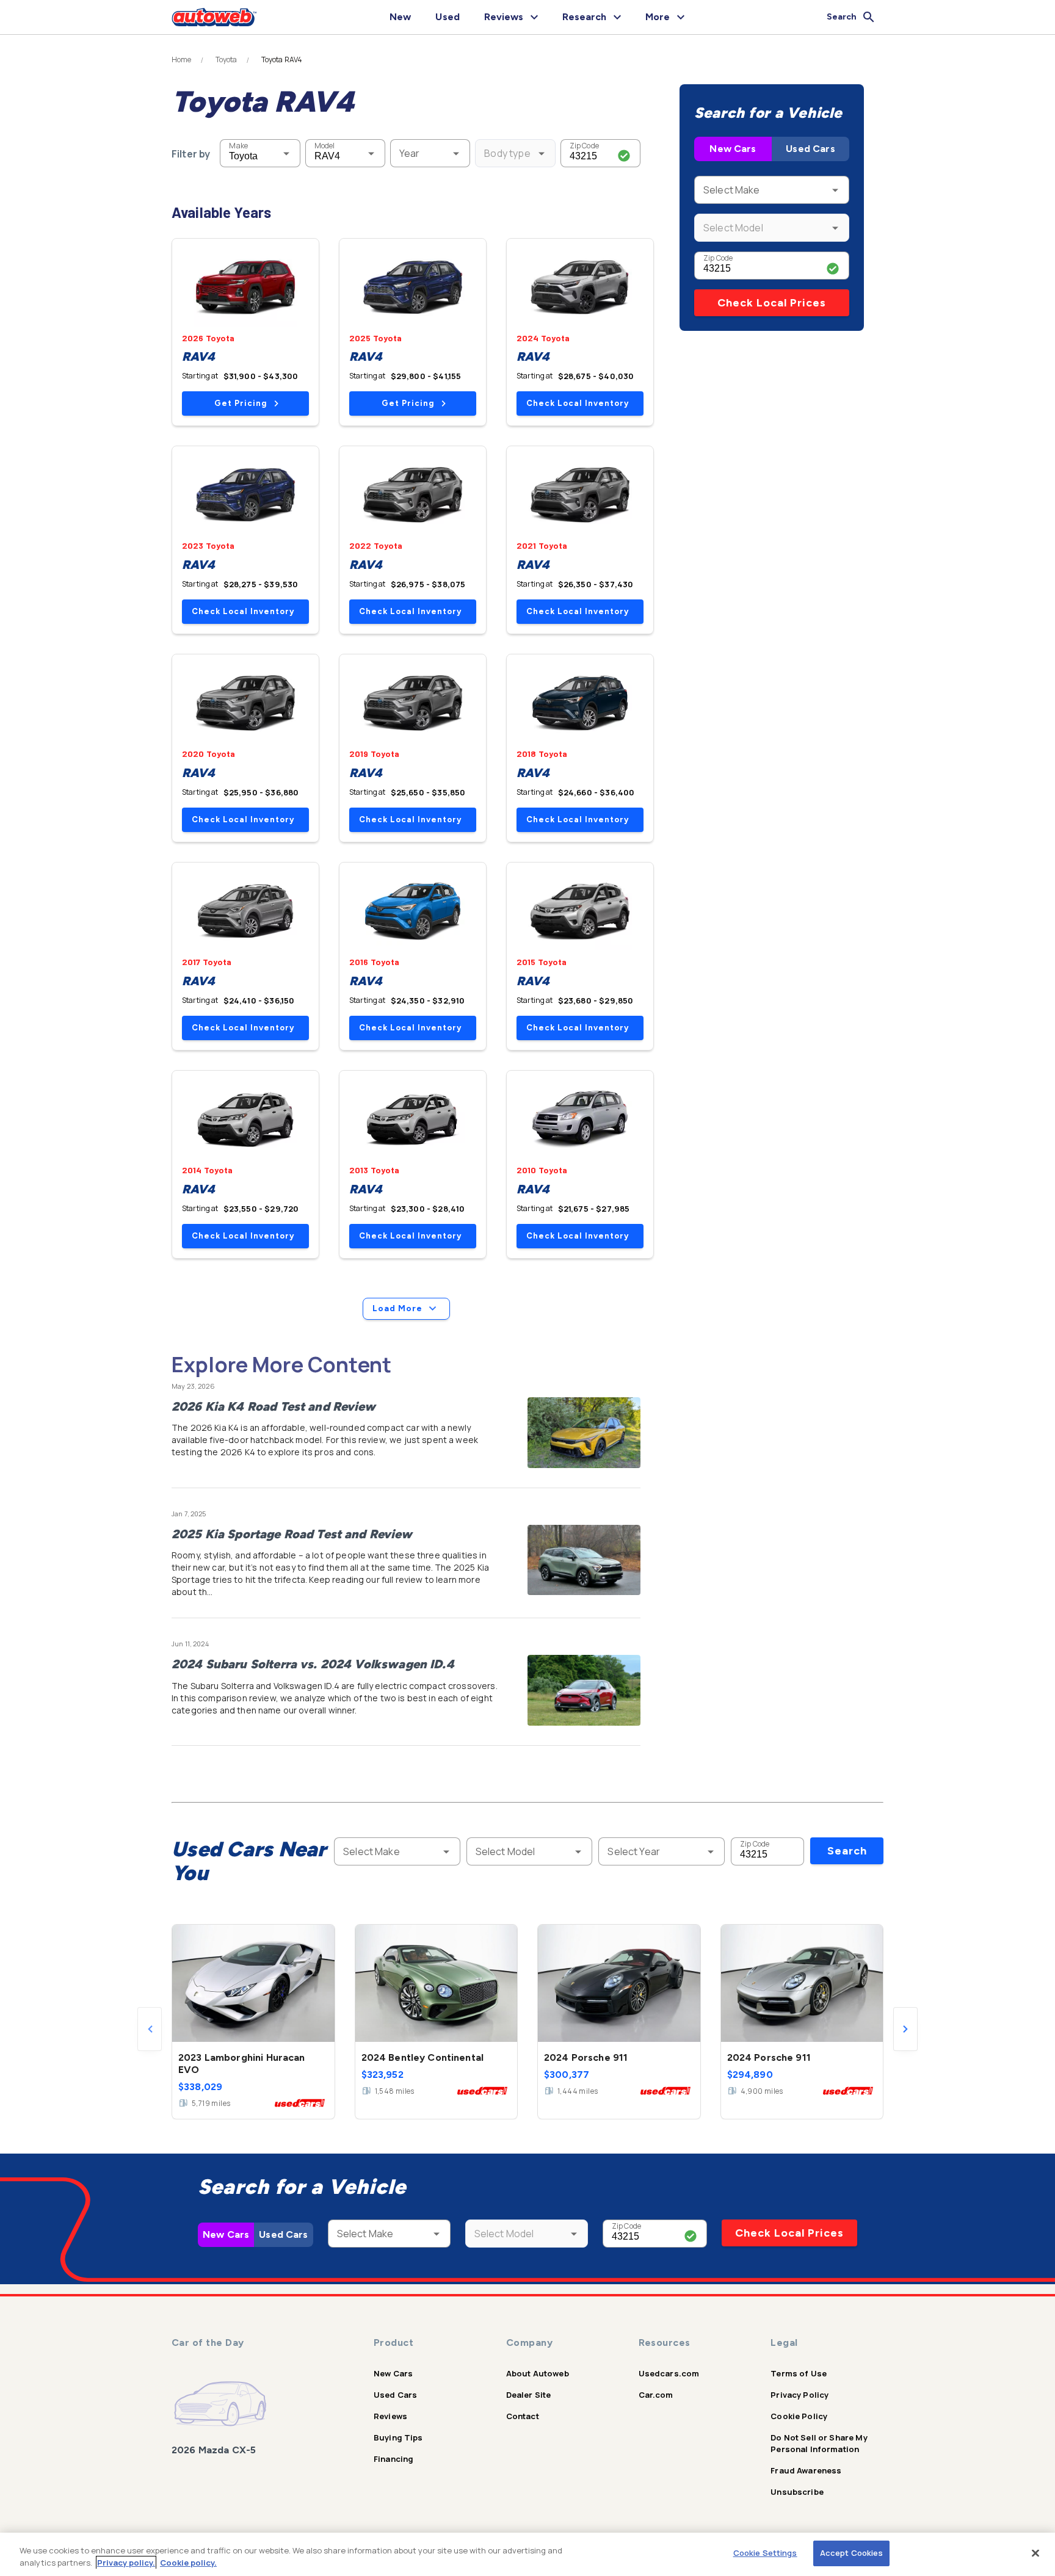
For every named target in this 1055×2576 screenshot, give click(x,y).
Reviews (390, 2416)
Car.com (656, 2395)
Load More (397, 1308)
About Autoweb (538, 2373)
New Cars (733, 149)
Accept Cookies (852, 2553)
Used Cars (810, 149)
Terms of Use (799, 2373)
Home (182, 60)
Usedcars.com (669, 2373)
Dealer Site (529, 2395)
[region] (527, 2554)
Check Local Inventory (578, 403)
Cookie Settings (765, 2553)
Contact (523, 2416)
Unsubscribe (797, 2492)
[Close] (1035, 2553)
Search (847, 1851)
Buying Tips (398, 2437)
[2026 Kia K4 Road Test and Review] (584, 1433)
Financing (393, 2459)
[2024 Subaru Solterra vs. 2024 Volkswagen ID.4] (584, 1690)
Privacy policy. (126, 2563)
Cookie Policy (799, 2416)
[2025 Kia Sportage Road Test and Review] (584, 1560)
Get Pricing (241, 403)
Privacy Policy (799, 2395)
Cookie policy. (188, 2563)
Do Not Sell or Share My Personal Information (819, 2443)
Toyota (227, 60)
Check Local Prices (772, 303)
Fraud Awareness (806, 2470)
